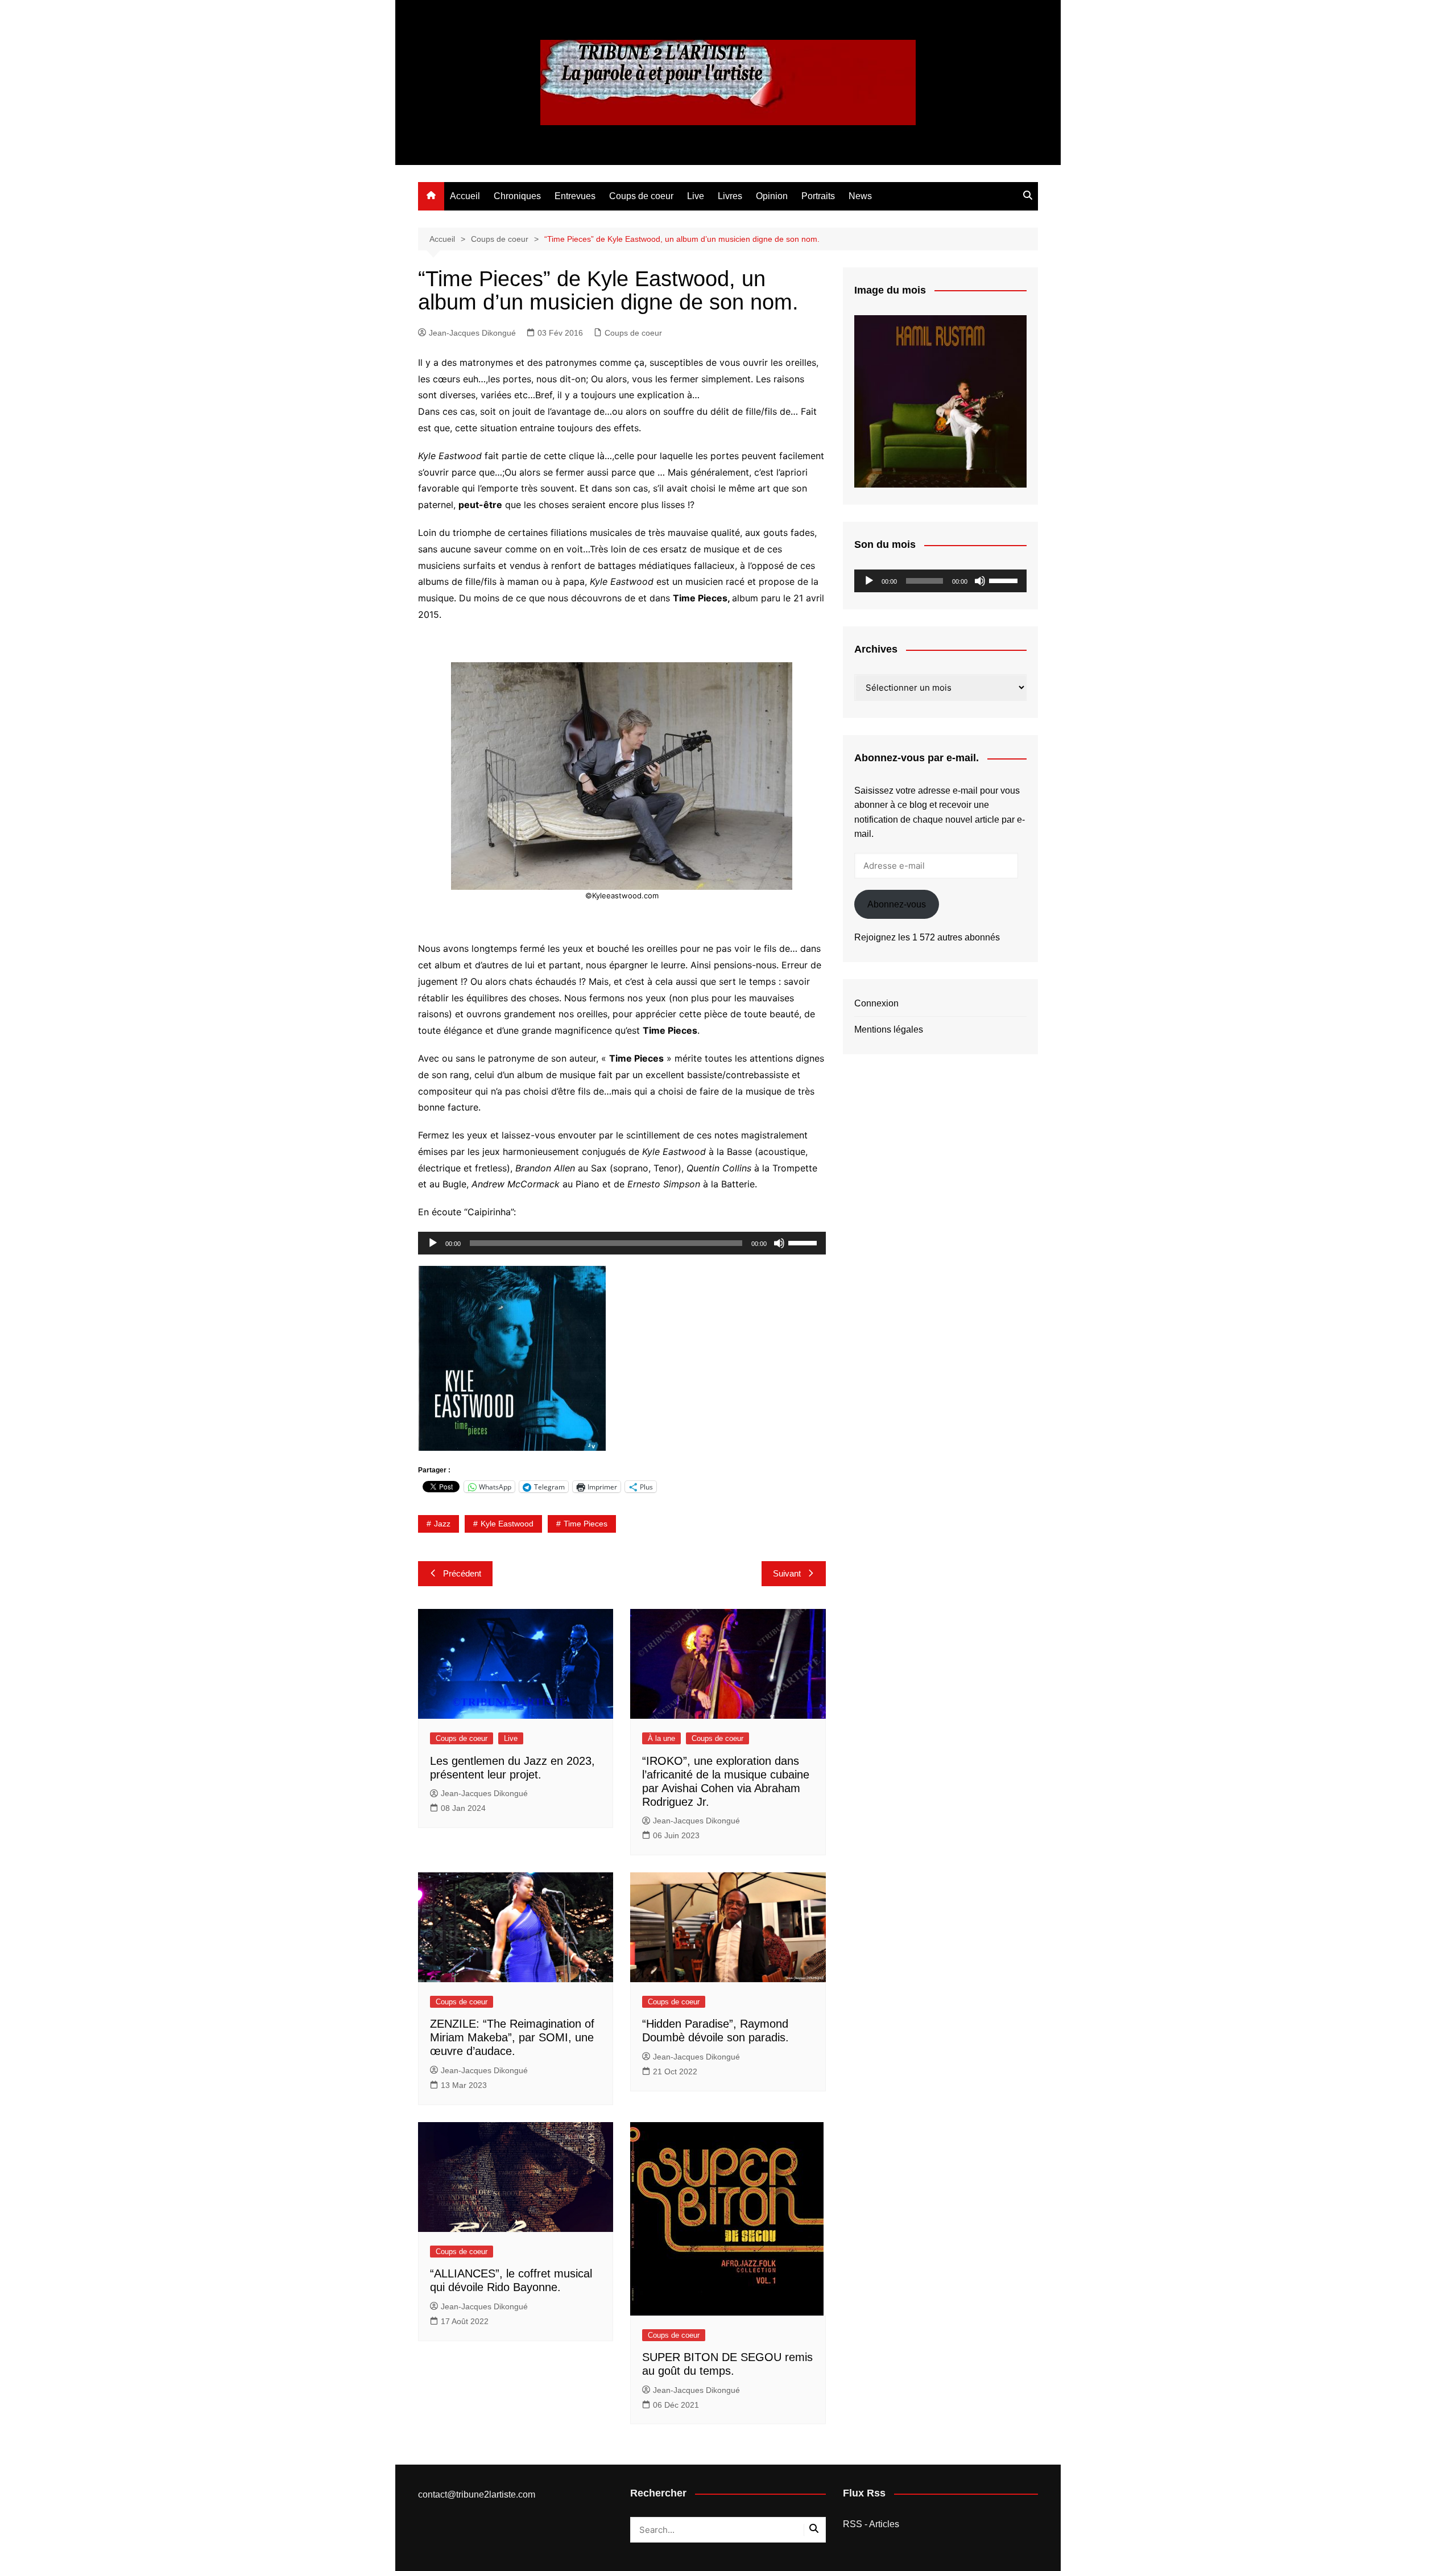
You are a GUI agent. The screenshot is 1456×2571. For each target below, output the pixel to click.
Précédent (462, 1573)
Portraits (818, 196)
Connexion (876, 1003)
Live (696, 196)
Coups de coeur (641, 196)
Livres (730, 196)
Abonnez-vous (897, 904)
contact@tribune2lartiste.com (477, 2494)
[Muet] (779, 1243)
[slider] (804, 1242)
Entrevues (575, 196)
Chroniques (517, 196)
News (860, 196)
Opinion (772, 196)
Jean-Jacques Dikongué (472, 333)
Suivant (787, 1573)
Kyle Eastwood (507, 1524)
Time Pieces (586, 1524)
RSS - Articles (871, 2524)
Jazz (442, 1524)
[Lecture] (433, 1243)
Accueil (465, 196)
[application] (622, 1243)
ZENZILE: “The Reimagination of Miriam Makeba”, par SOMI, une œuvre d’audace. (512, 2037)
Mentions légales (889, 1029)
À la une (661, 1738)
